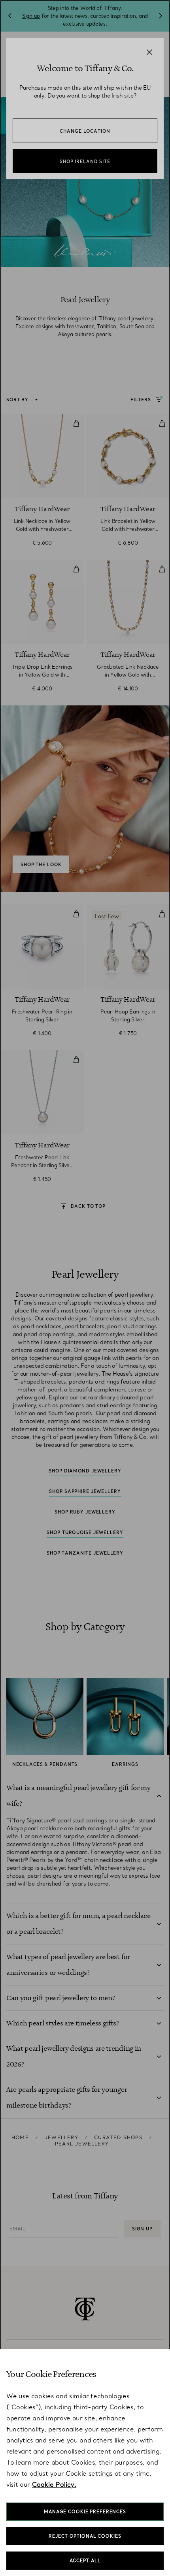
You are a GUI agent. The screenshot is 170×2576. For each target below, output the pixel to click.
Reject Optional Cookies (85, 2536)
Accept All (85, 2561)
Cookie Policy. (54, 2484)
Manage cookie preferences (85, 2512)
